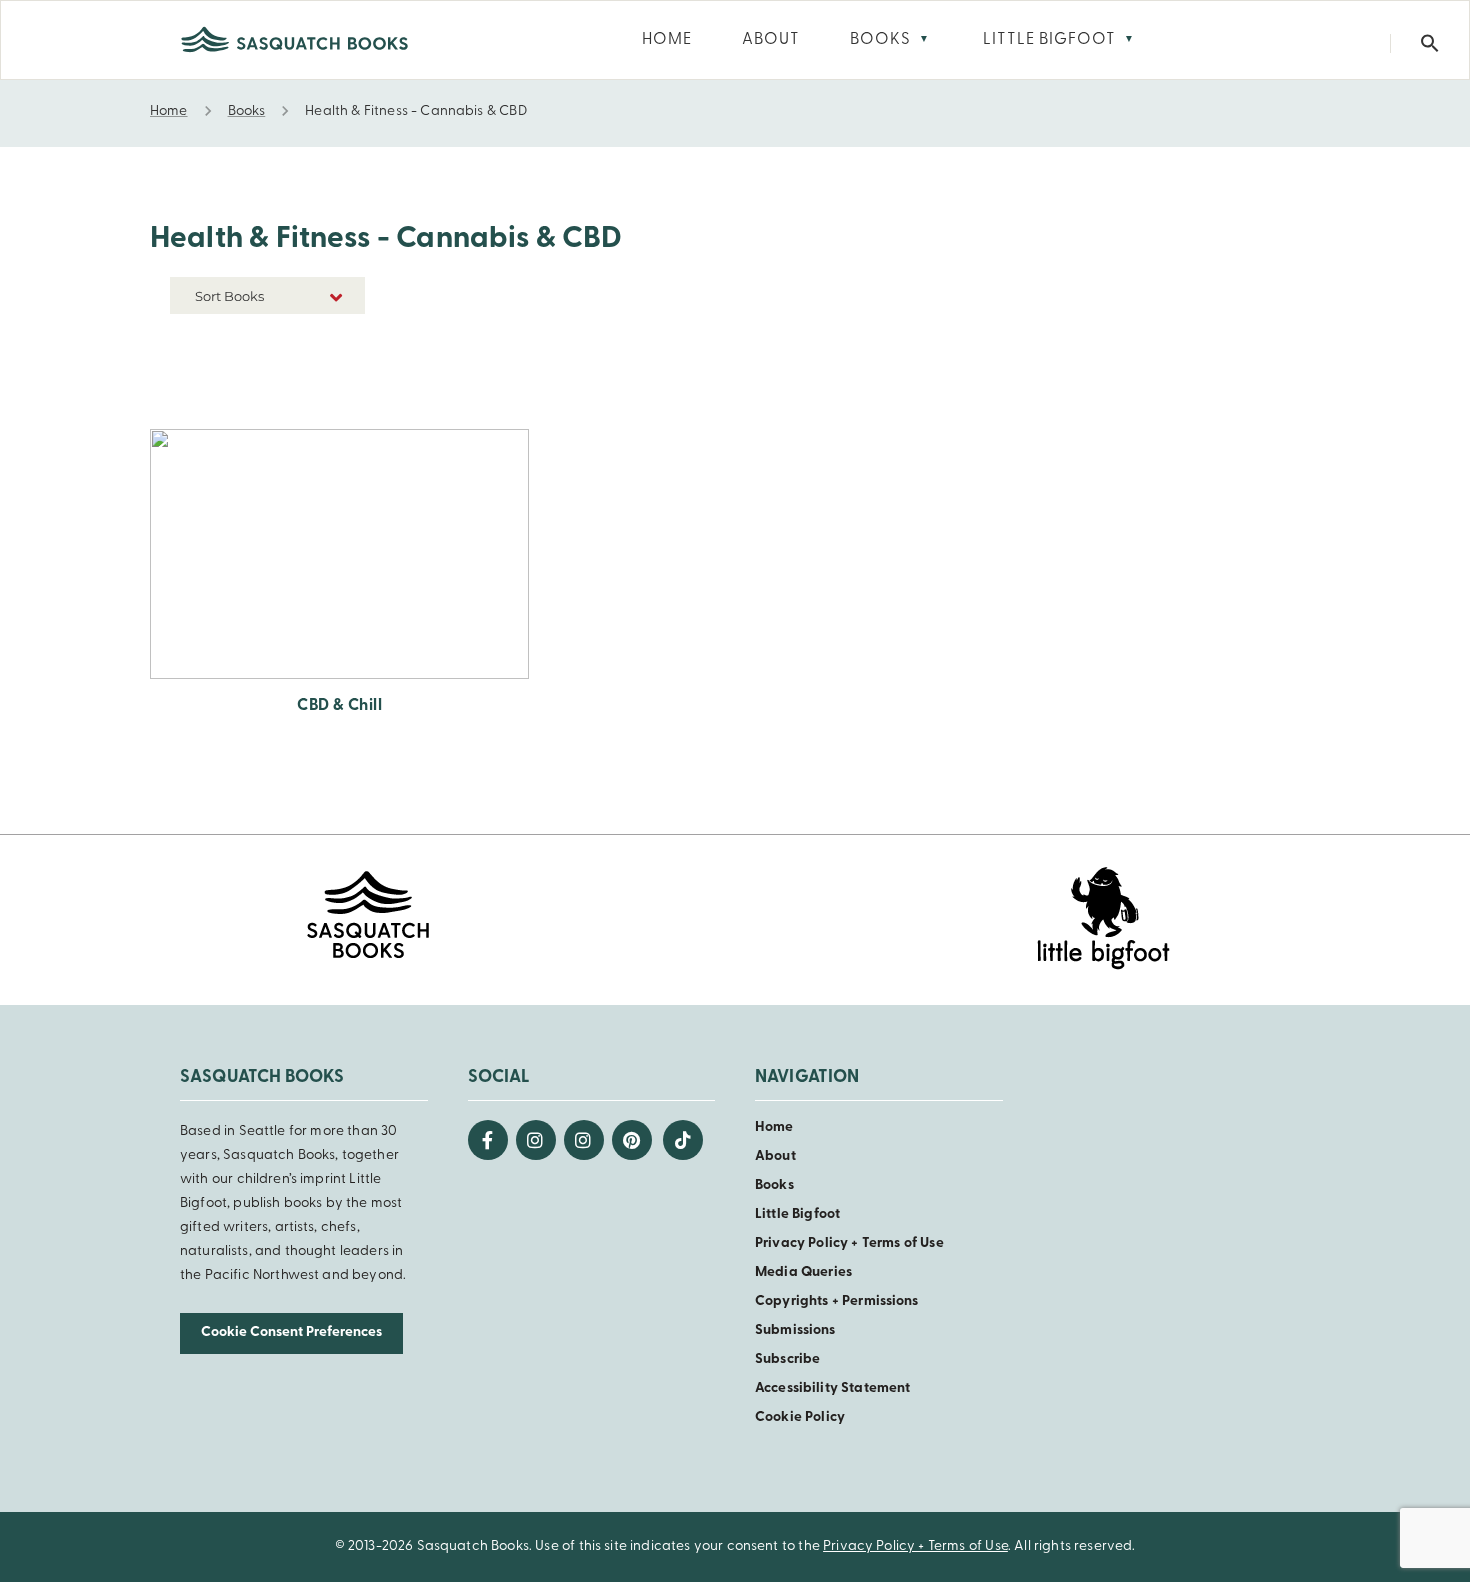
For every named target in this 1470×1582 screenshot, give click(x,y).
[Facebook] (488, 1140)
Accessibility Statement (832, 1388)
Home (774, 1127)
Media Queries (803, 1272)
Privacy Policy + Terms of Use (849, 1243)
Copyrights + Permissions (837, 1301)
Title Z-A (334, 401)
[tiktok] (683, 1140)
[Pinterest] (632, 1140)
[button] (1430, 43)
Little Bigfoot (797, 1214)
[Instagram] (536, 1140)
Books (774, 1185)
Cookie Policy (800, 1417)
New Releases (319, 341)
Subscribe (787, 1359)
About (775, 1156)
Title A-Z (334, 371)
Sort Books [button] (231, 296)
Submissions (795, 1330)
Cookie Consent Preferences (291, 1332)
